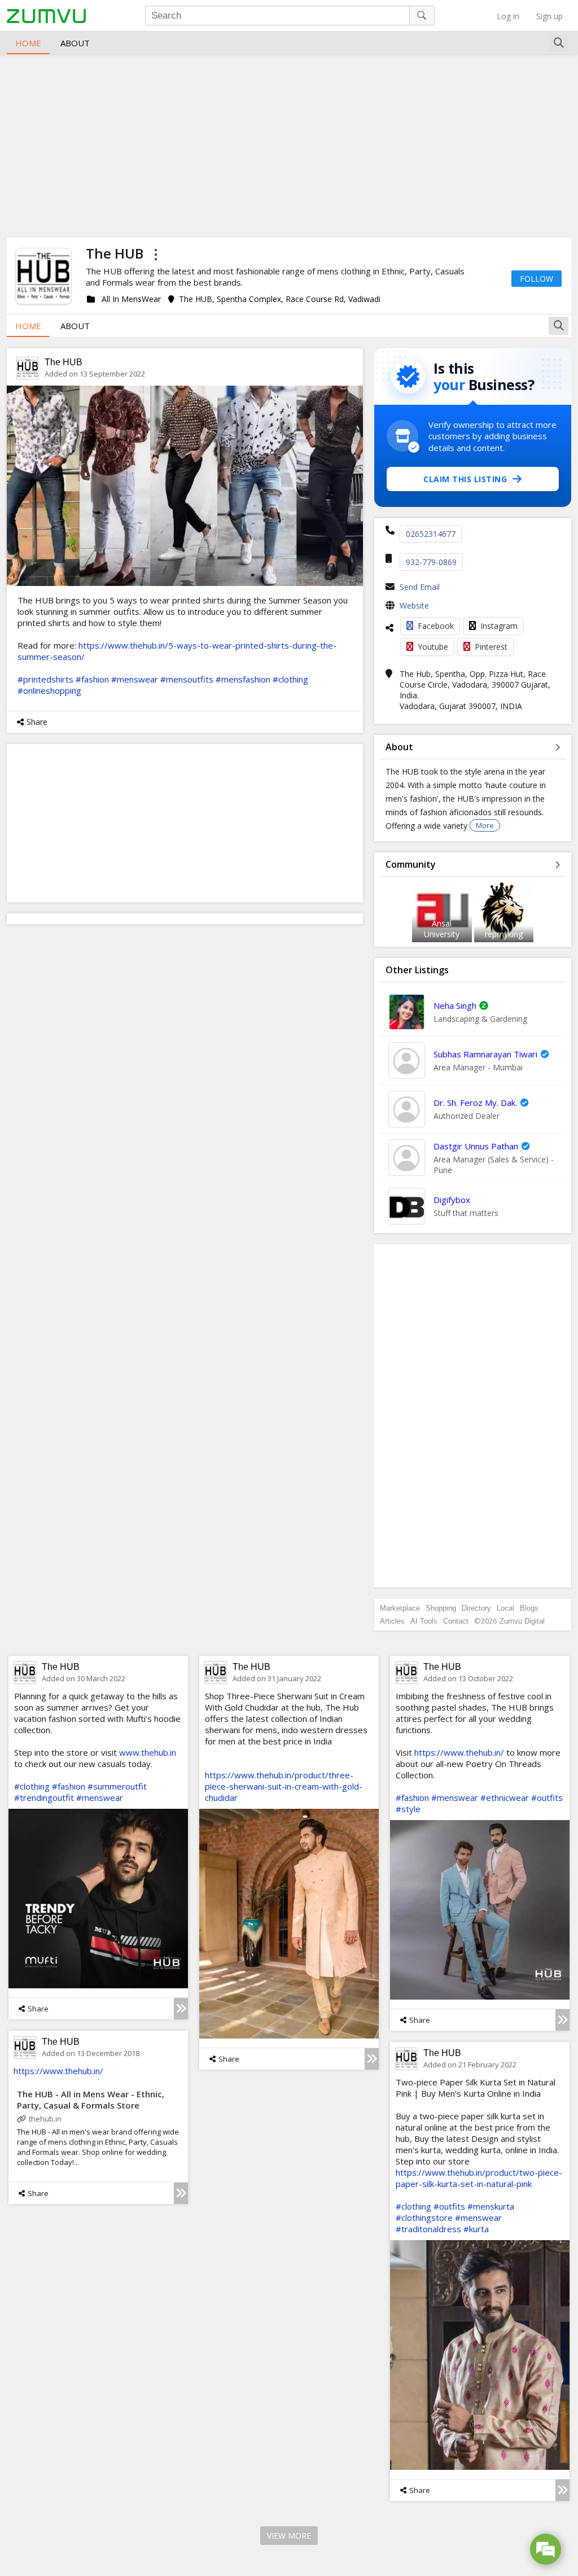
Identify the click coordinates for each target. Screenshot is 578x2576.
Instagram (499, 626)
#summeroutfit (117, 1786)
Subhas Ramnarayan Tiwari (485, 1054)
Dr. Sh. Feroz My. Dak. (475, 1103)
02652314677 (431, 534)
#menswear (135, 679)
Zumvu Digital (522, 1621)
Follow (537, 279)
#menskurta (491, 2206)
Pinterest (491, 647)
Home (28, 43)
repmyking (504, 934)
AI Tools (424, 1621)
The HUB (64, 362)
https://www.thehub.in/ (459, 1752)
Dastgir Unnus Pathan (476, 1146)
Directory (476, 1608)
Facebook (436, 626)
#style (408, 1809)
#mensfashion (243, 679)
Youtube (433, 647)
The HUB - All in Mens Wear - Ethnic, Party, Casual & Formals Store (91, 2100)
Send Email (420, 587)
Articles (392, 1621)
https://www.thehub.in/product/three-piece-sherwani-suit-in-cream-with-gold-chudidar (284, 1786)
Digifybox (452, 1200)
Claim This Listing (465, 479)
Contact (456, 1621)
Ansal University (442, 929)
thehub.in (45, 2119)
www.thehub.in (148, 1752)
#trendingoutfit (44, 1797)
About (75, 43)
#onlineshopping (49, 690)
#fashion (92, 679)
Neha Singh (455, 1005)
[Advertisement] (289, 145)
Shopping (441, 1608)
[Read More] (181, 2009)
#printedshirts (45, 679)
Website (414, 605)
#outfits (547, 1797)
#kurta (476, 2229)
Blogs (529, 1608)
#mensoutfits (187, 679)
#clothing (290, 679)
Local (505, 1608)
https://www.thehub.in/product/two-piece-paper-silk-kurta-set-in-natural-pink (479, 2178)
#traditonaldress (428, 2229)
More (485, 825)
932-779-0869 (431, 562)
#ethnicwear (505, 1797)
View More (289, 2536)
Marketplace (400, 1608)
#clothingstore (424, 2218)
